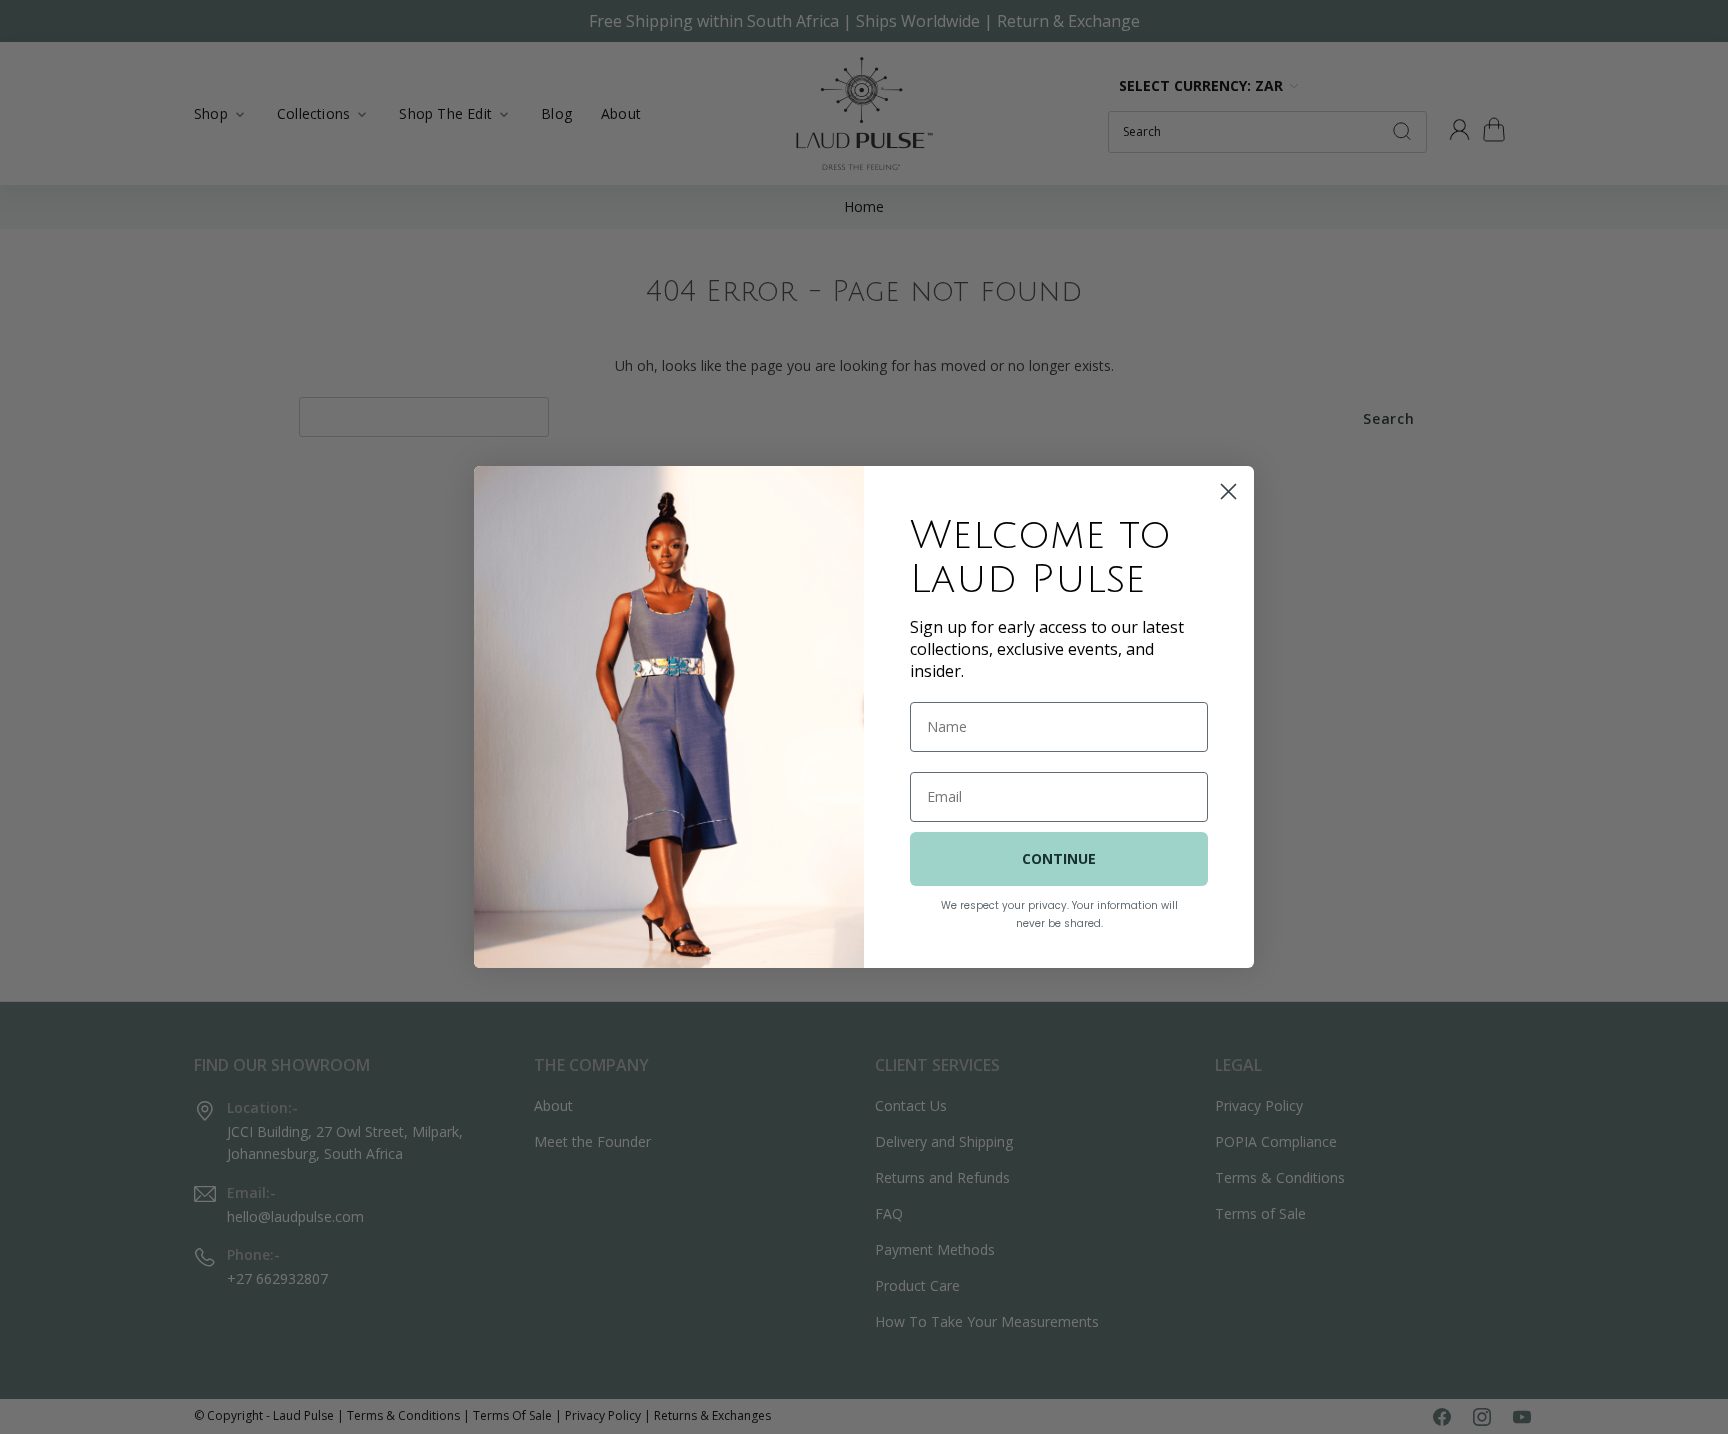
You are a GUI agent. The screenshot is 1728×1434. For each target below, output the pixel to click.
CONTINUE (1059, 858)
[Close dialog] (1228, 491)
